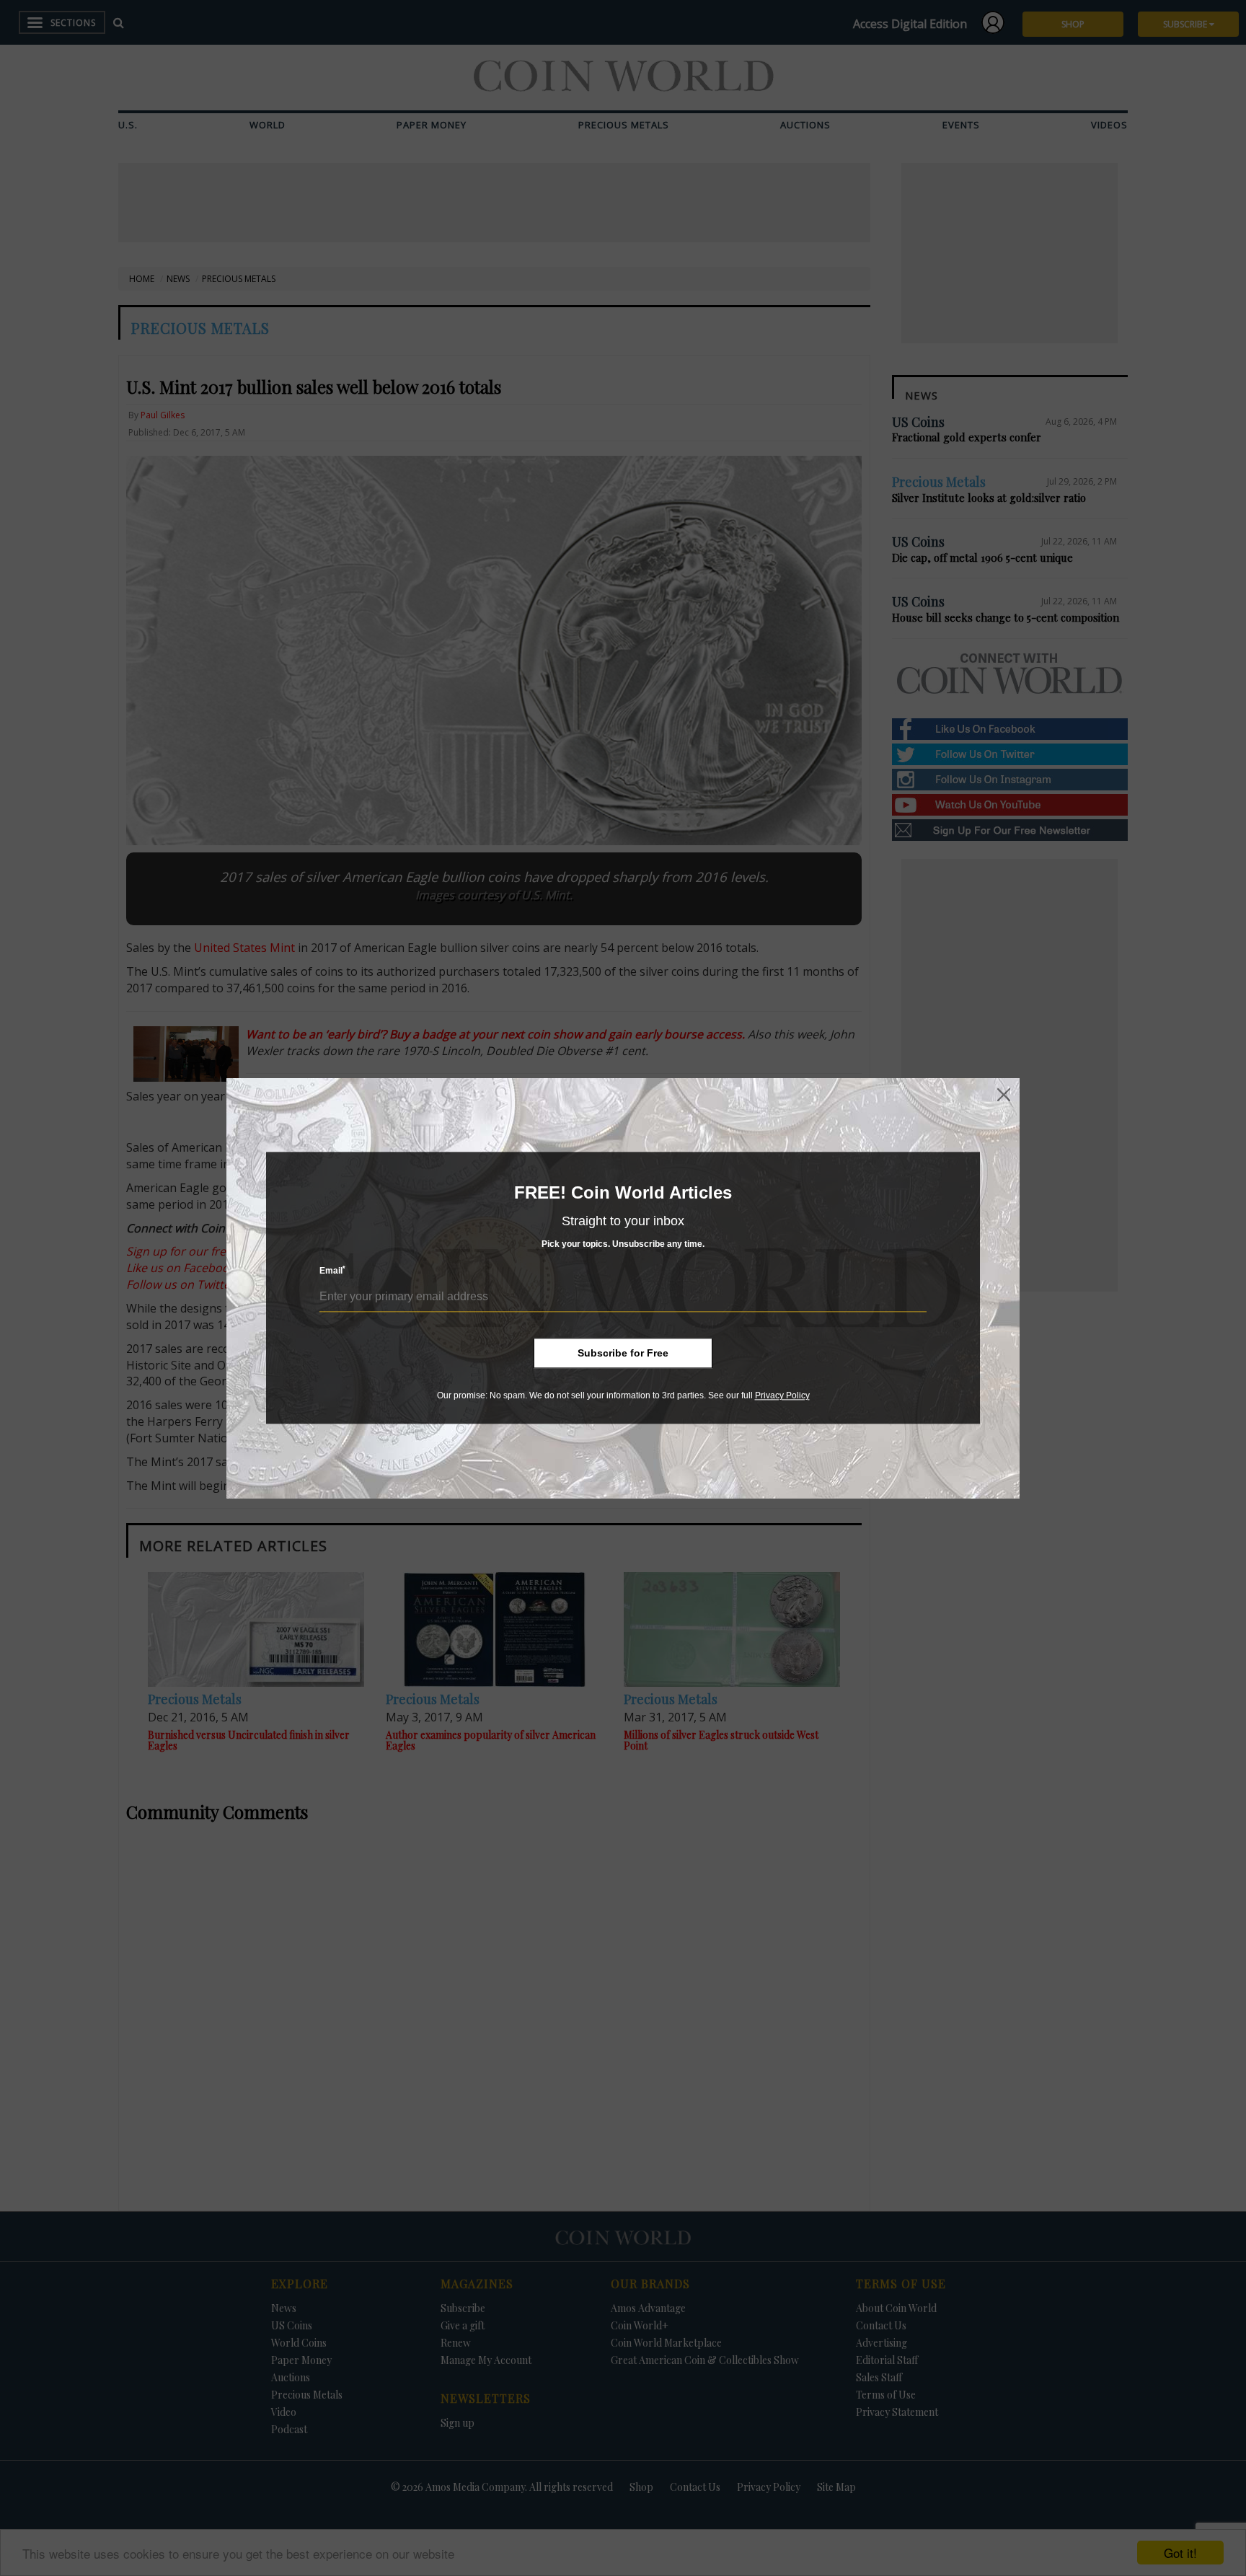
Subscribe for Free (623, 1353)
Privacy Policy (782, 1395)
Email (332, 1271)
